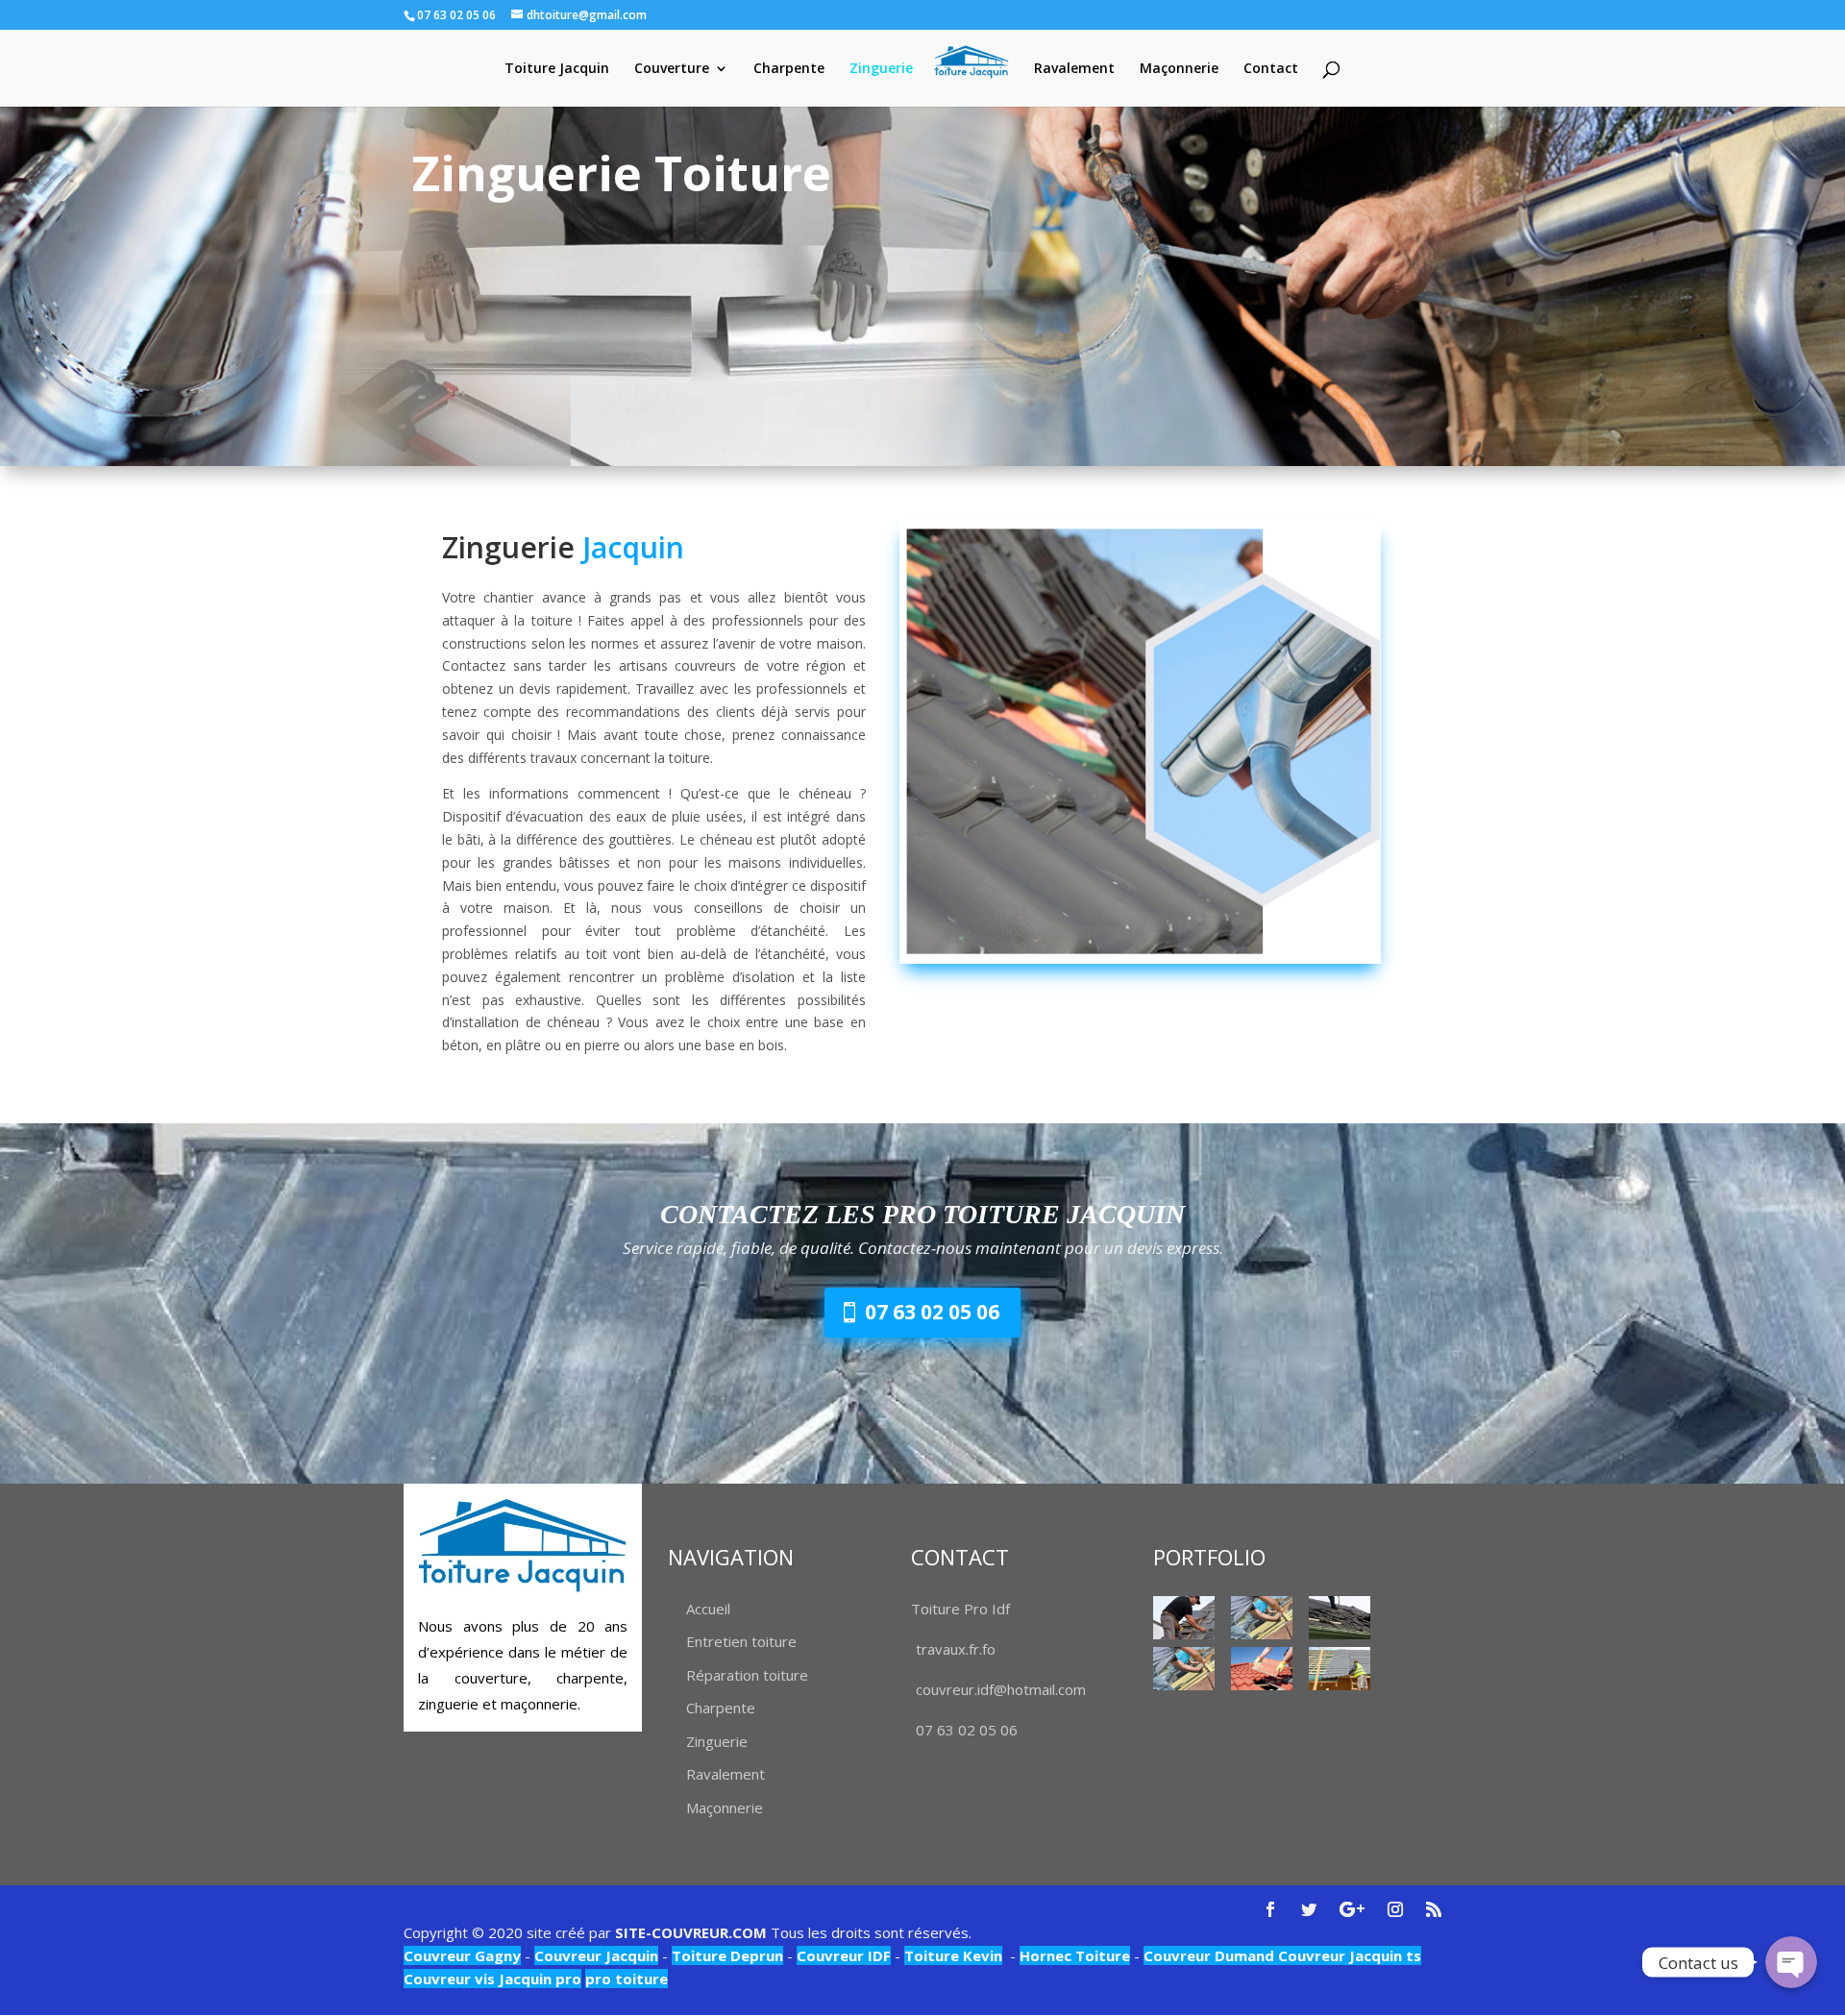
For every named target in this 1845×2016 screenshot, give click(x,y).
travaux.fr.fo (956, 1649)
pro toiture (627, 1979)
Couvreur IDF (844, 1955)
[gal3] (1340, 1669)
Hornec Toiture (1075, 1955)
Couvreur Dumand (1209, 1955)
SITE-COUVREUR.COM (691, 1932)
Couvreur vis (449, 1979)
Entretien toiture (741, 1641)
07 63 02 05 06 (932, 1312)
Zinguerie (881, 69)
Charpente (789, 69)
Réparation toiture (747, 1675)
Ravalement (1074, 69)
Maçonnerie (1179, 69)
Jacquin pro (538, 1979)
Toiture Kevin (953, 1955)
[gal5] (1262, 1618)
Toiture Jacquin (557, 69)
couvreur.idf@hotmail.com (1001, 1689)
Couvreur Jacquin (596, 1955)
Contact (1271, 69)
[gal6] (1340, 1618)
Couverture (672, 69)
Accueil (708, 1609)
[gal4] (1262, 1669)
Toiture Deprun (727, 1955)
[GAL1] (1184, 1618)
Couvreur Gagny (462, 1955)
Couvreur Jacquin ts (1348, 1955)
